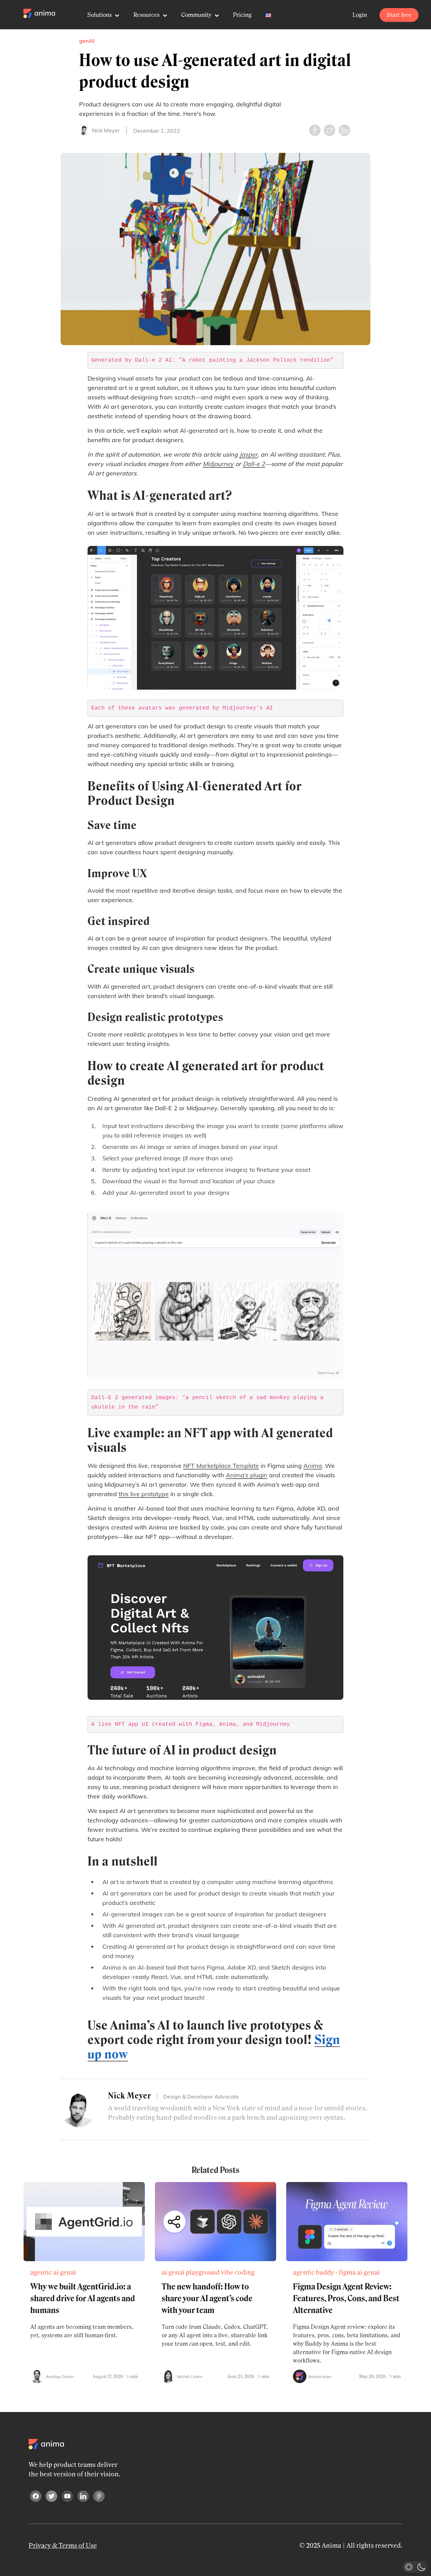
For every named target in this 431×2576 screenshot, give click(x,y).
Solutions (100, 15)
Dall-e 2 (254, 464)
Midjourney (218, 464)
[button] (415, 2567)
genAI (87, 41)
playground (203, 2273)
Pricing (242, 15)
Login (360, 15)
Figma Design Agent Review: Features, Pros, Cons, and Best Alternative (346, 2298)
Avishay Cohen (60, 2376)
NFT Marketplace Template (221, 1466)
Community (197, 15)
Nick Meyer (106, 130)
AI (56, 2273)
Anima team (320, 2376)
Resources (147, 15)
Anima (313, 1466)
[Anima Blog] (39, 13)
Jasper (248, 454)
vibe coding (238, 2273)
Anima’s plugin (247, 1475)
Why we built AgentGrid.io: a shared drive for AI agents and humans (83, 2298)
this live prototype (144, 1494)
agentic (41, 2273)
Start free (399, 15)
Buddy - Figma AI (339, 2273)
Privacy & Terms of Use (63, 2546)
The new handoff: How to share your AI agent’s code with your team (207, 2298)
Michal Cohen (190, 2376)
